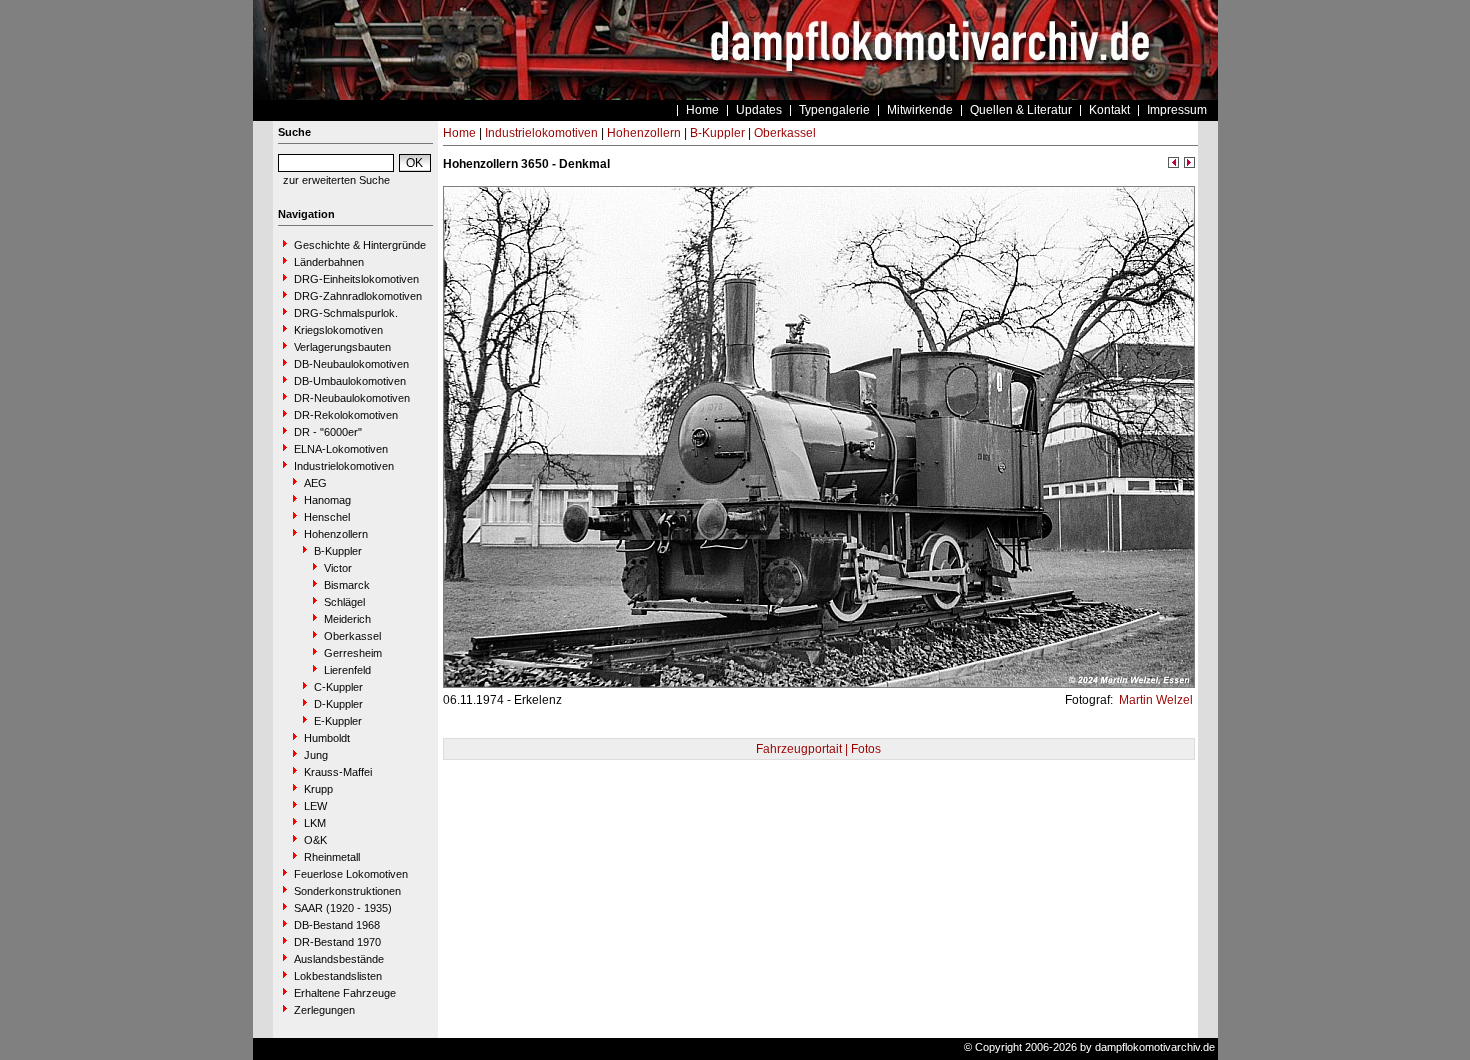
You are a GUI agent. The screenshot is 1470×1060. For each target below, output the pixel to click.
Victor (338, 568)
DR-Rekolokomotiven (346, 415)
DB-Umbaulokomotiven (350, 381)
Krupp (318, 789)
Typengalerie (834, 110)
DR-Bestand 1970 (337, 942)
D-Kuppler (338, 704)
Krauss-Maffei (338, 772)
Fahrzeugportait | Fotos (818, 749)
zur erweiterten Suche (336, 180)
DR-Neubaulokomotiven (352, 398)
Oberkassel (352, 636)
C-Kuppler (338, 687)
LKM (315, 823)
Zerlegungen (324, 1010)
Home (702, 110)
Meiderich (347, 619)
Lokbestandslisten (338, 976)
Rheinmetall (332, 857)
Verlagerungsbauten (342, 347)
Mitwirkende (920, 110)
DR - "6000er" (328, 432)
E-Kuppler (338, 721)
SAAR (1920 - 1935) (343, 908)
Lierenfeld (347, 670)
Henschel (327, 517)
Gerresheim (353, 653)
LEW (315, 806)
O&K (315, 840)
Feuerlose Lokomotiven (351, 874)
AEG (315, 483)
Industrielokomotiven (344, 466)
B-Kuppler (338, 551)
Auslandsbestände (339, 959)
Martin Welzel (1154, 700)
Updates (759, 110)
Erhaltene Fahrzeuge (345, 993)
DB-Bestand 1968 (337, 925)
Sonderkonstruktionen (347, 891)
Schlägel (344, 602)
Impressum (1177, 110)
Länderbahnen (329, 262)
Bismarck (347, 585)
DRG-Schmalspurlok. (346, 313)
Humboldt (327, 738)
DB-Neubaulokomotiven (351, 364)
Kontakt (1109, 110)
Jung (316, 755)
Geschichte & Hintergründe (360, 245)
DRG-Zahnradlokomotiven (358, 296)
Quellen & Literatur (1021, 110)
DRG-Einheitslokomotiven (356, 279)
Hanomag (327, 500)
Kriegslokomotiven (338, 330)
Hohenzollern (336, 534)
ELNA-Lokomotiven (341, 449)
